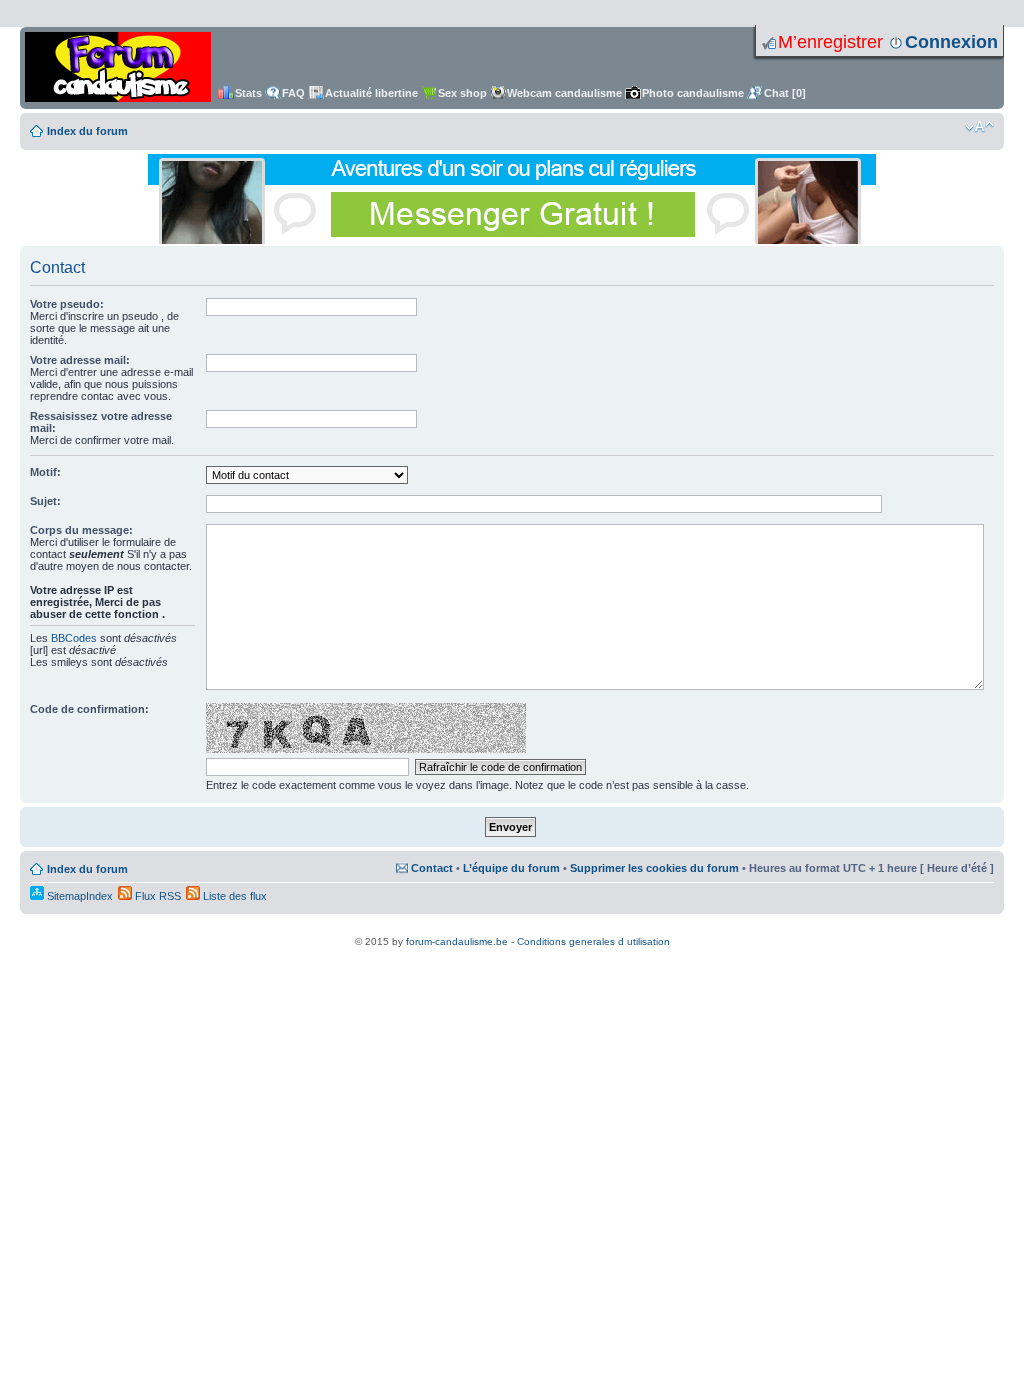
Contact (432, 868)
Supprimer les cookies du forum (654, 868)
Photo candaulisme (693, 93)
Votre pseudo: (67, 304)
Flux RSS (156, 896)
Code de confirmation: (89, 709)
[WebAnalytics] (512, 930)
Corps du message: (81, 530)
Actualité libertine (371, 93)
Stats (248, 93)
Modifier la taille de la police (979, 127)
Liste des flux (233, 896)
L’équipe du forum (511, 868)
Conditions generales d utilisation (593, 941)
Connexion (951, 42)
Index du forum (87, 131)
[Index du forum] (118, 68)
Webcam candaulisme (564, 93)
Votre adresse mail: (80, 360)
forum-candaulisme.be (457, 941)
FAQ (293, 93)
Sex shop (462, 93)
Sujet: (45, 501)
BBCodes (74, 638)
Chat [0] (785, 93)
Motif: (45, 472)
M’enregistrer (830, 42)
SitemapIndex (78, 896)
